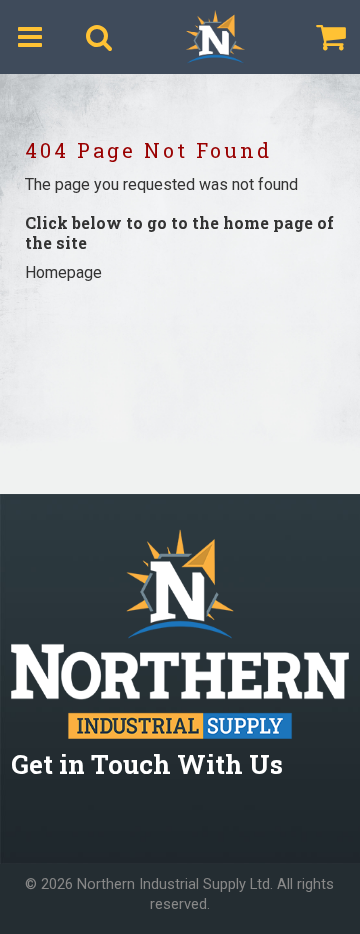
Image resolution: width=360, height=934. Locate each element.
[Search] (98, 37)
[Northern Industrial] (215, 37)
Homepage (63, 272)
